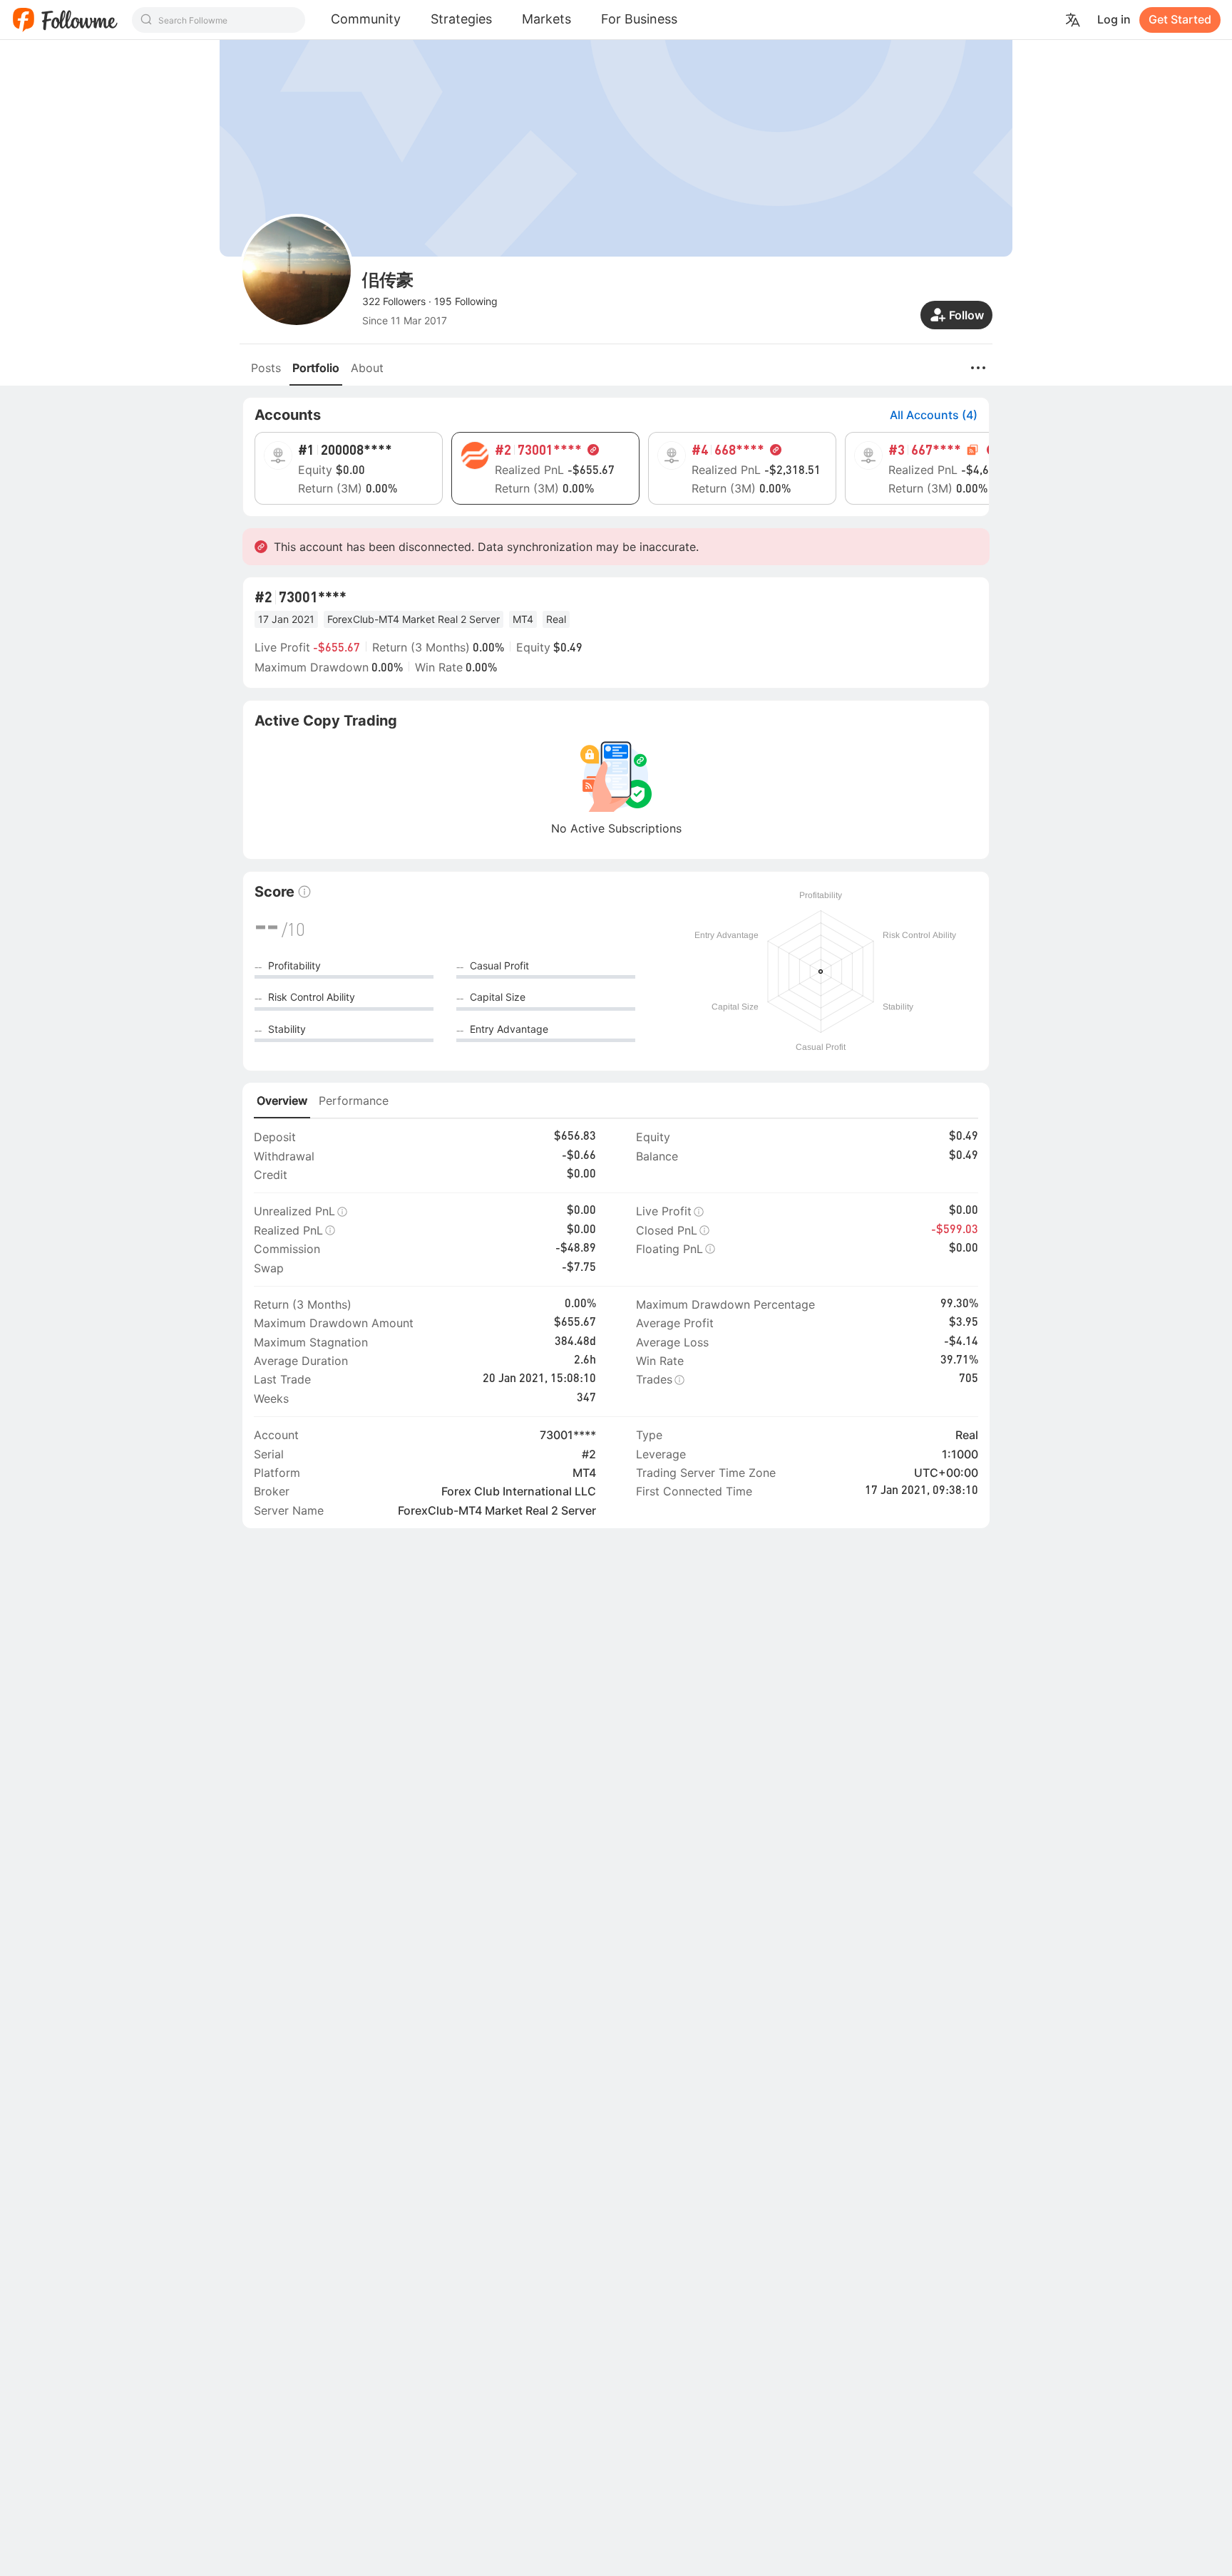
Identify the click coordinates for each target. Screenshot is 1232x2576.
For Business (639, 19)
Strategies (461, 19)
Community (366, 19)
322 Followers (394, 301)
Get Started (1180, 19)
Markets (546, 19)
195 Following (466, 301)
